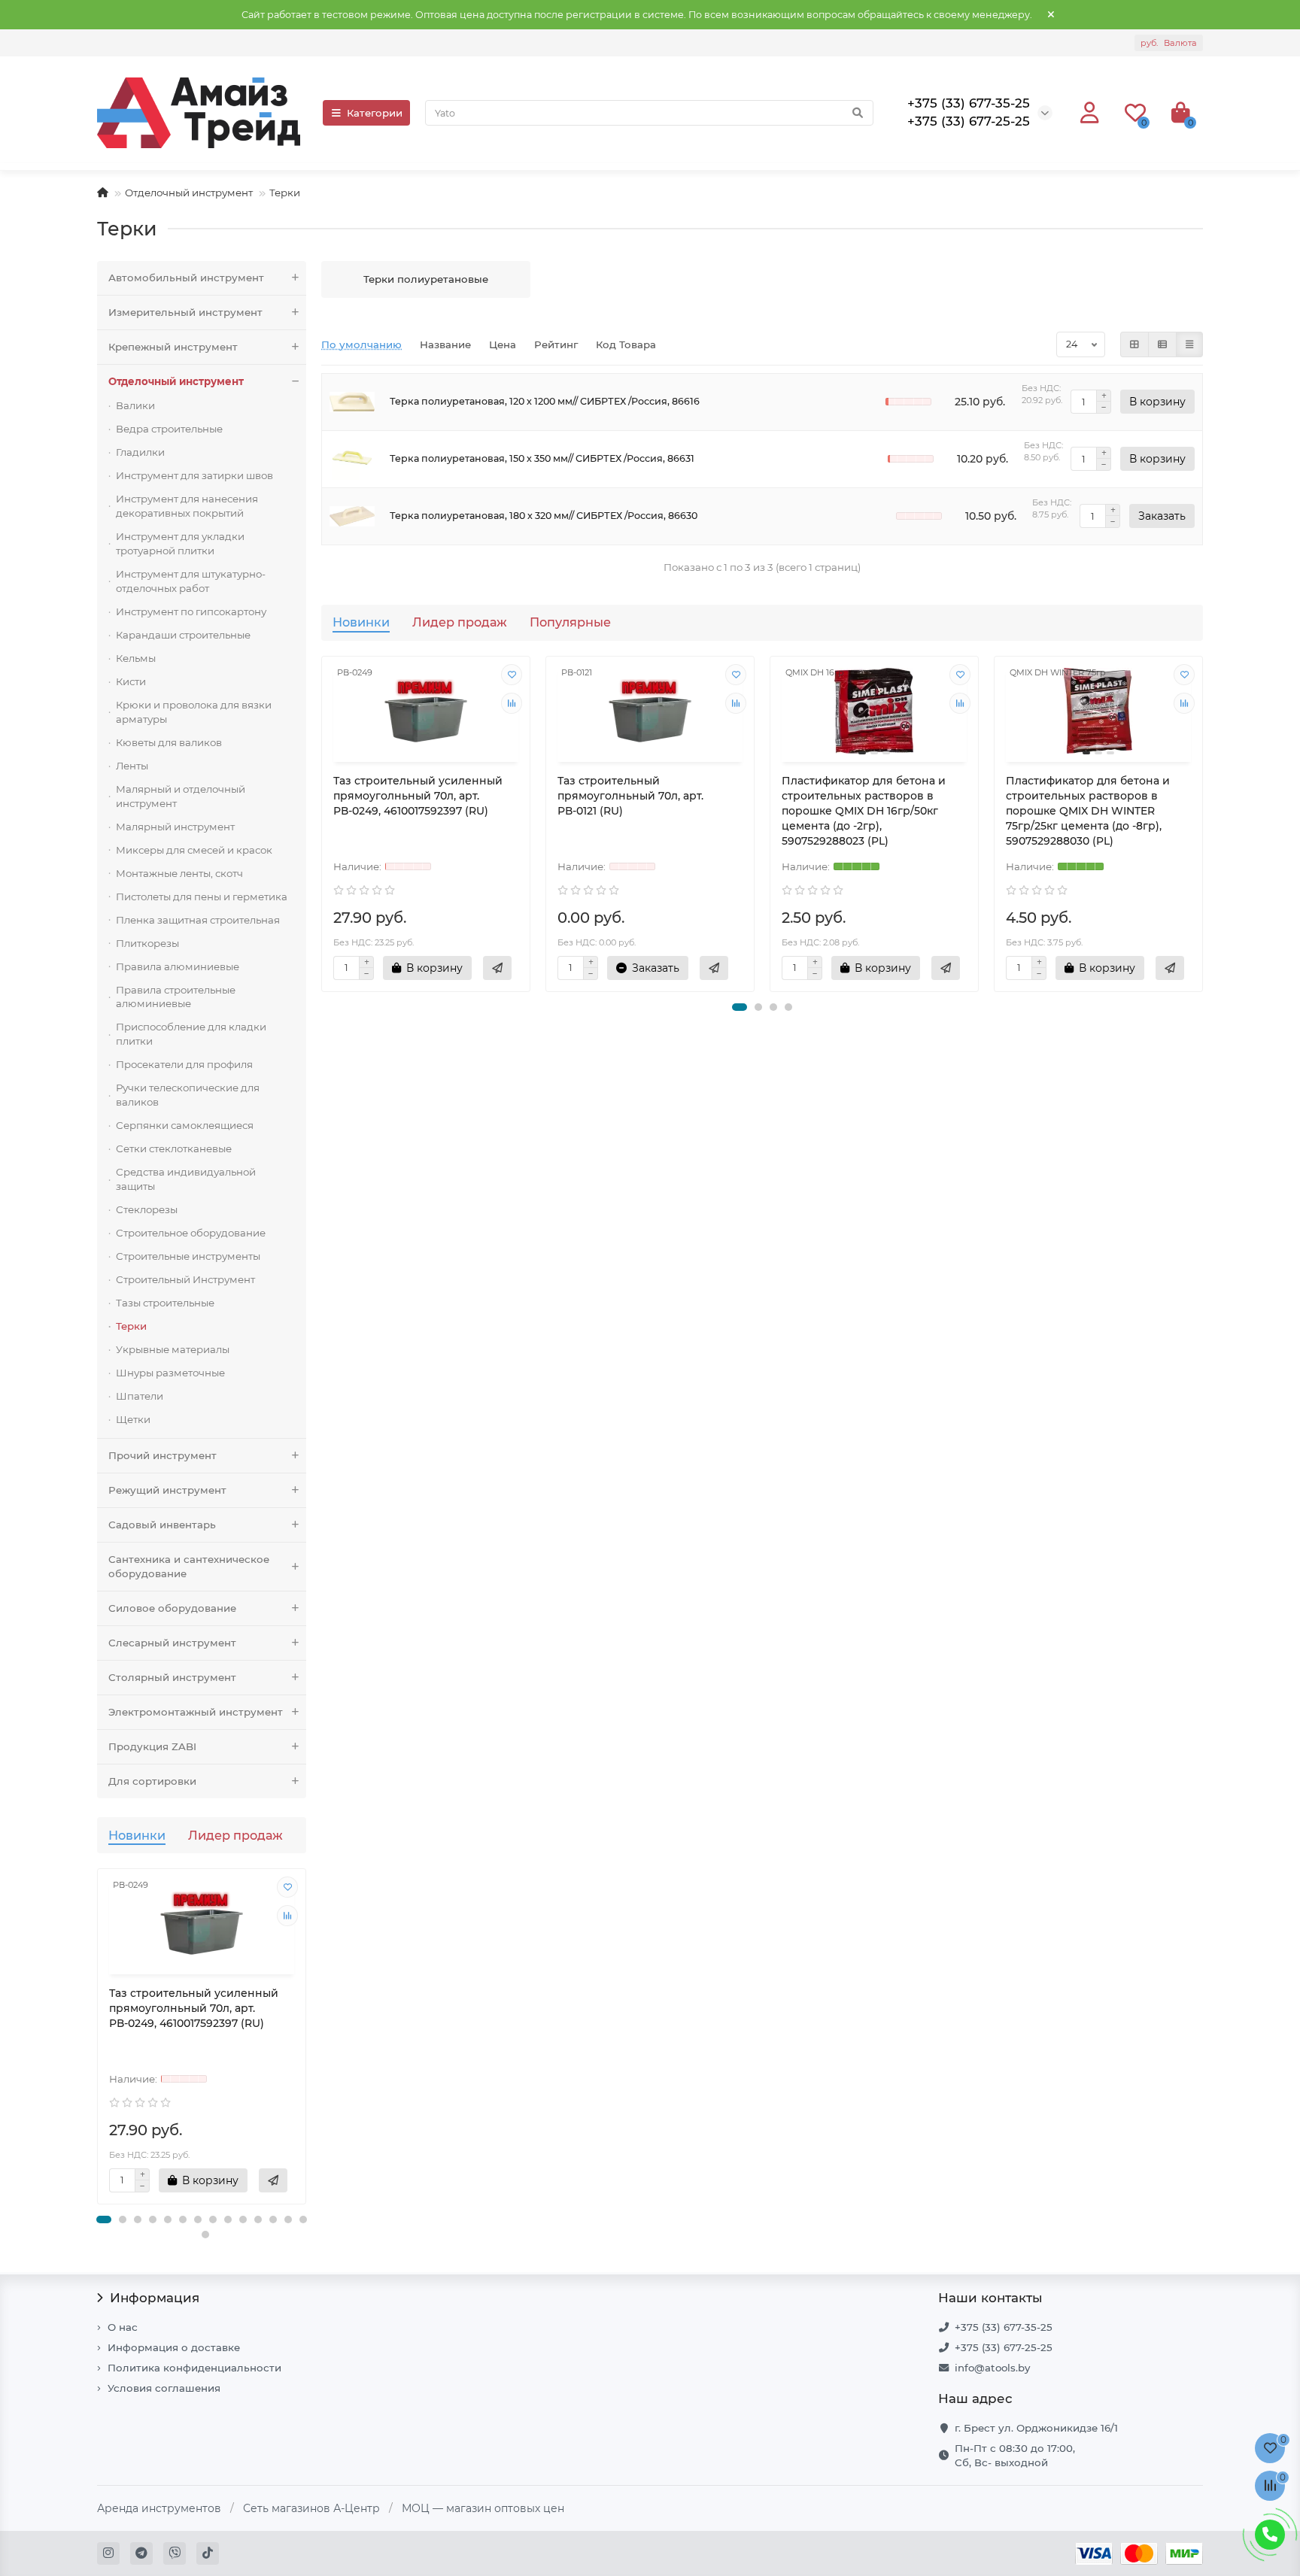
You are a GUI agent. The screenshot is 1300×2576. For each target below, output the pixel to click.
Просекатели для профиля (184, 1064)
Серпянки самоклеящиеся (185, 1125)
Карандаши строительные (183, 635)
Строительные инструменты (188, 1256)
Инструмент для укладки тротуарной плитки (180, 543)
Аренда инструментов (159, 2508)
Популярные (570, 622)
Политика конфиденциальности (194, 2368)
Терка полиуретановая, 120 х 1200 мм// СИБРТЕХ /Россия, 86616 (545, 401)
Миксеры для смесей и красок (194, 850)
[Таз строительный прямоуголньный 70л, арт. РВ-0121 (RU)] (650, 711)
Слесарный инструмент (172, 1643)
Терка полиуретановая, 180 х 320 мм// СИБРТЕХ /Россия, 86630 (544, 516)
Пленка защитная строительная (198, 920)
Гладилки (140, 452)
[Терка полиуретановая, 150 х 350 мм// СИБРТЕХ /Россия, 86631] (352, 459)
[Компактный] (1189, 344)
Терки (131, 1326)
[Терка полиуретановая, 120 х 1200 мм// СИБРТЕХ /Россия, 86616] (352, 402)
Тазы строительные (165, 1303)
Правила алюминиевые (178, 966)
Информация (155, 2298)
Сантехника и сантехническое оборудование (189, 1566)
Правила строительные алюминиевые (176, 997)
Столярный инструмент (172, 1677)
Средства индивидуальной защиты (186, 1179)
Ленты (132, 766)
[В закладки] (287, 1887)
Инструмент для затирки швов (194, 475)
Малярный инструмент (175, 827)
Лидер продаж (235, 1835)
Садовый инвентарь (162, 1525)
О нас (123, 2327)
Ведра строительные (169, 429)
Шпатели (140, 1396)
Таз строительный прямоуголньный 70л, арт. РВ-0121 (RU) (630, 796)
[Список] (1162, 344)
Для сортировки (152, 1781)
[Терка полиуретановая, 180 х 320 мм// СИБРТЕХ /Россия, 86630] (352, 516)
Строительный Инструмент (185, 1279)
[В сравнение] (287, 1916)
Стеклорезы (147, 1209)
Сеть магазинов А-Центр (311, 2508)
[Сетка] (1134, 344)
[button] (104, 2219)
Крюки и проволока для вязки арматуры (194, 712)
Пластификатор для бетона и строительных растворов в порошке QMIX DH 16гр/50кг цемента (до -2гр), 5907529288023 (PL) (864, 811)
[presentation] (99, 2044)
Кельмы (136, 658)
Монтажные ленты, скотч (179, 873)
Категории (375, 113)
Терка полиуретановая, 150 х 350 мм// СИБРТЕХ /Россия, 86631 (542, 458)
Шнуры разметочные (170, 1373)
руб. (1169, 43)
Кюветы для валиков (169, 742)
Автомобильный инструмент (186, 278)
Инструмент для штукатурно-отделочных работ (191, 581)
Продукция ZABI (152, 1746)
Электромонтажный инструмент (196, 1712)
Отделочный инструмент (189, 193)
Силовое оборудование (172, 1608)
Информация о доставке (174, 2347)
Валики (135, 405)
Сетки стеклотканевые (174, 1148)
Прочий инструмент (162, 1455)
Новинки (137, 1835)
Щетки (133, 1419)
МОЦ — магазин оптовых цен (483, 2508)
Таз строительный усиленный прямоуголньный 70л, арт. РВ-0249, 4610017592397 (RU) (194, 2008)
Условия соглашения (164, 2388)
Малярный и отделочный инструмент (181, 796)
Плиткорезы (147, 943)
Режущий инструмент (167, 1490)
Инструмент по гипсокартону (191, 611)
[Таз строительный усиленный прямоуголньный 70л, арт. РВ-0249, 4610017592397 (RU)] (202, 1924)
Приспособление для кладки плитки (191, 1034)
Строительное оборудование (191, 1233)
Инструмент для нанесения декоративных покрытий (187, 506)
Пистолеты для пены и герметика (202, 897)
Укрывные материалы (173, 1349)
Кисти (131, 681)
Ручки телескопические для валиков (188, 1095)
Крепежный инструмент (173, 347)
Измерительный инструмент (185, 312)
